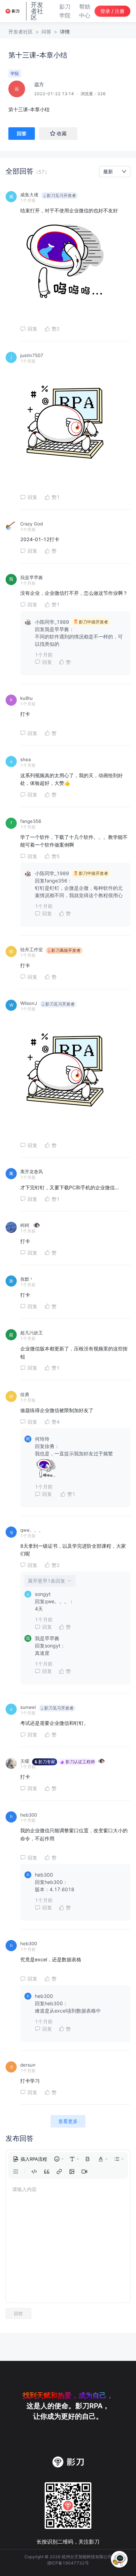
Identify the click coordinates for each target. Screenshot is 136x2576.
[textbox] (68, 109)
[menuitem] (30, 2159)
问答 (46, 32)
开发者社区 (21, 32)
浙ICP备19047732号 (68, 2563)
